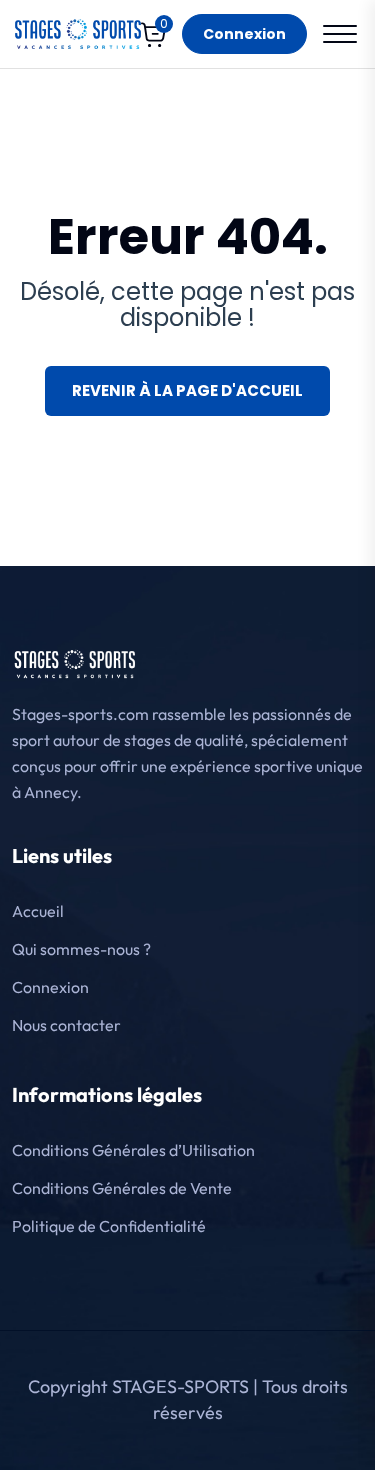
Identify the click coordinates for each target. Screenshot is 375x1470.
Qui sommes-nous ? (81, 949)
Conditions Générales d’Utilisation (133, 1150)
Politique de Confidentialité (109, 1226)
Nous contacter (66, 1025)
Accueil (38, 911)
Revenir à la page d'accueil (187, 390)
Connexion (244, 34)
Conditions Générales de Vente (122, 1188)
